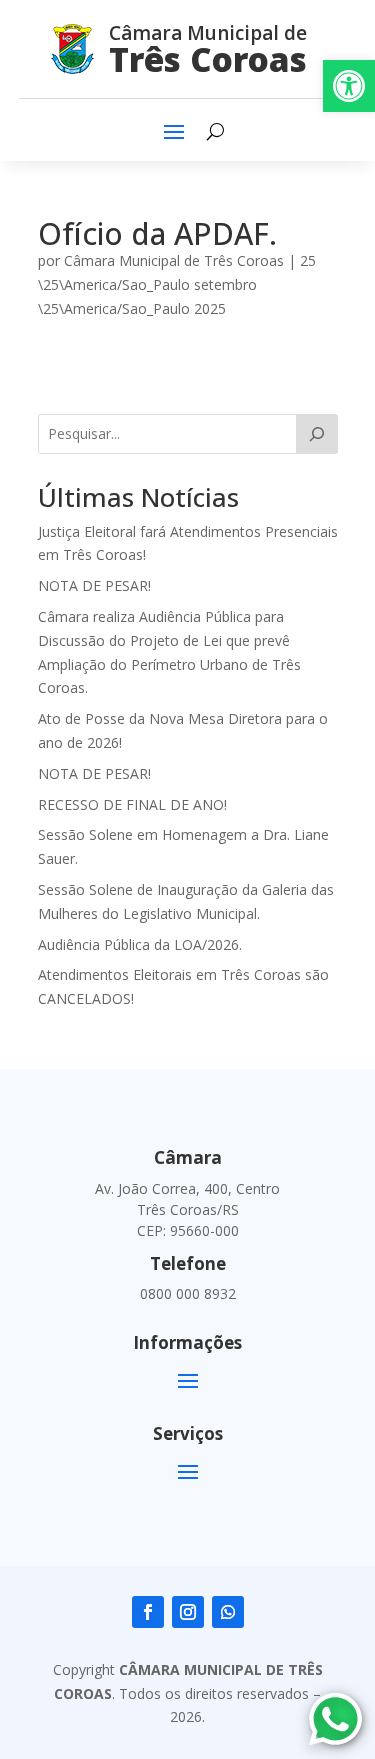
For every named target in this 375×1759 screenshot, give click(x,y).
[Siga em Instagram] (188, 1612)
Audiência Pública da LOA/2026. (140, 944)
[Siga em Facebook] (148, 1612)
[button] (349, 86)
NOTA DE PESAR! (94, 585)
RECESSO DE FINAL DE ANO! (132, 804)
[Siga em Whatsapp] (228, 1612)
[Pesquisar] (316, 434)
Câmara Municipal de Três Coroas (174, 260)
